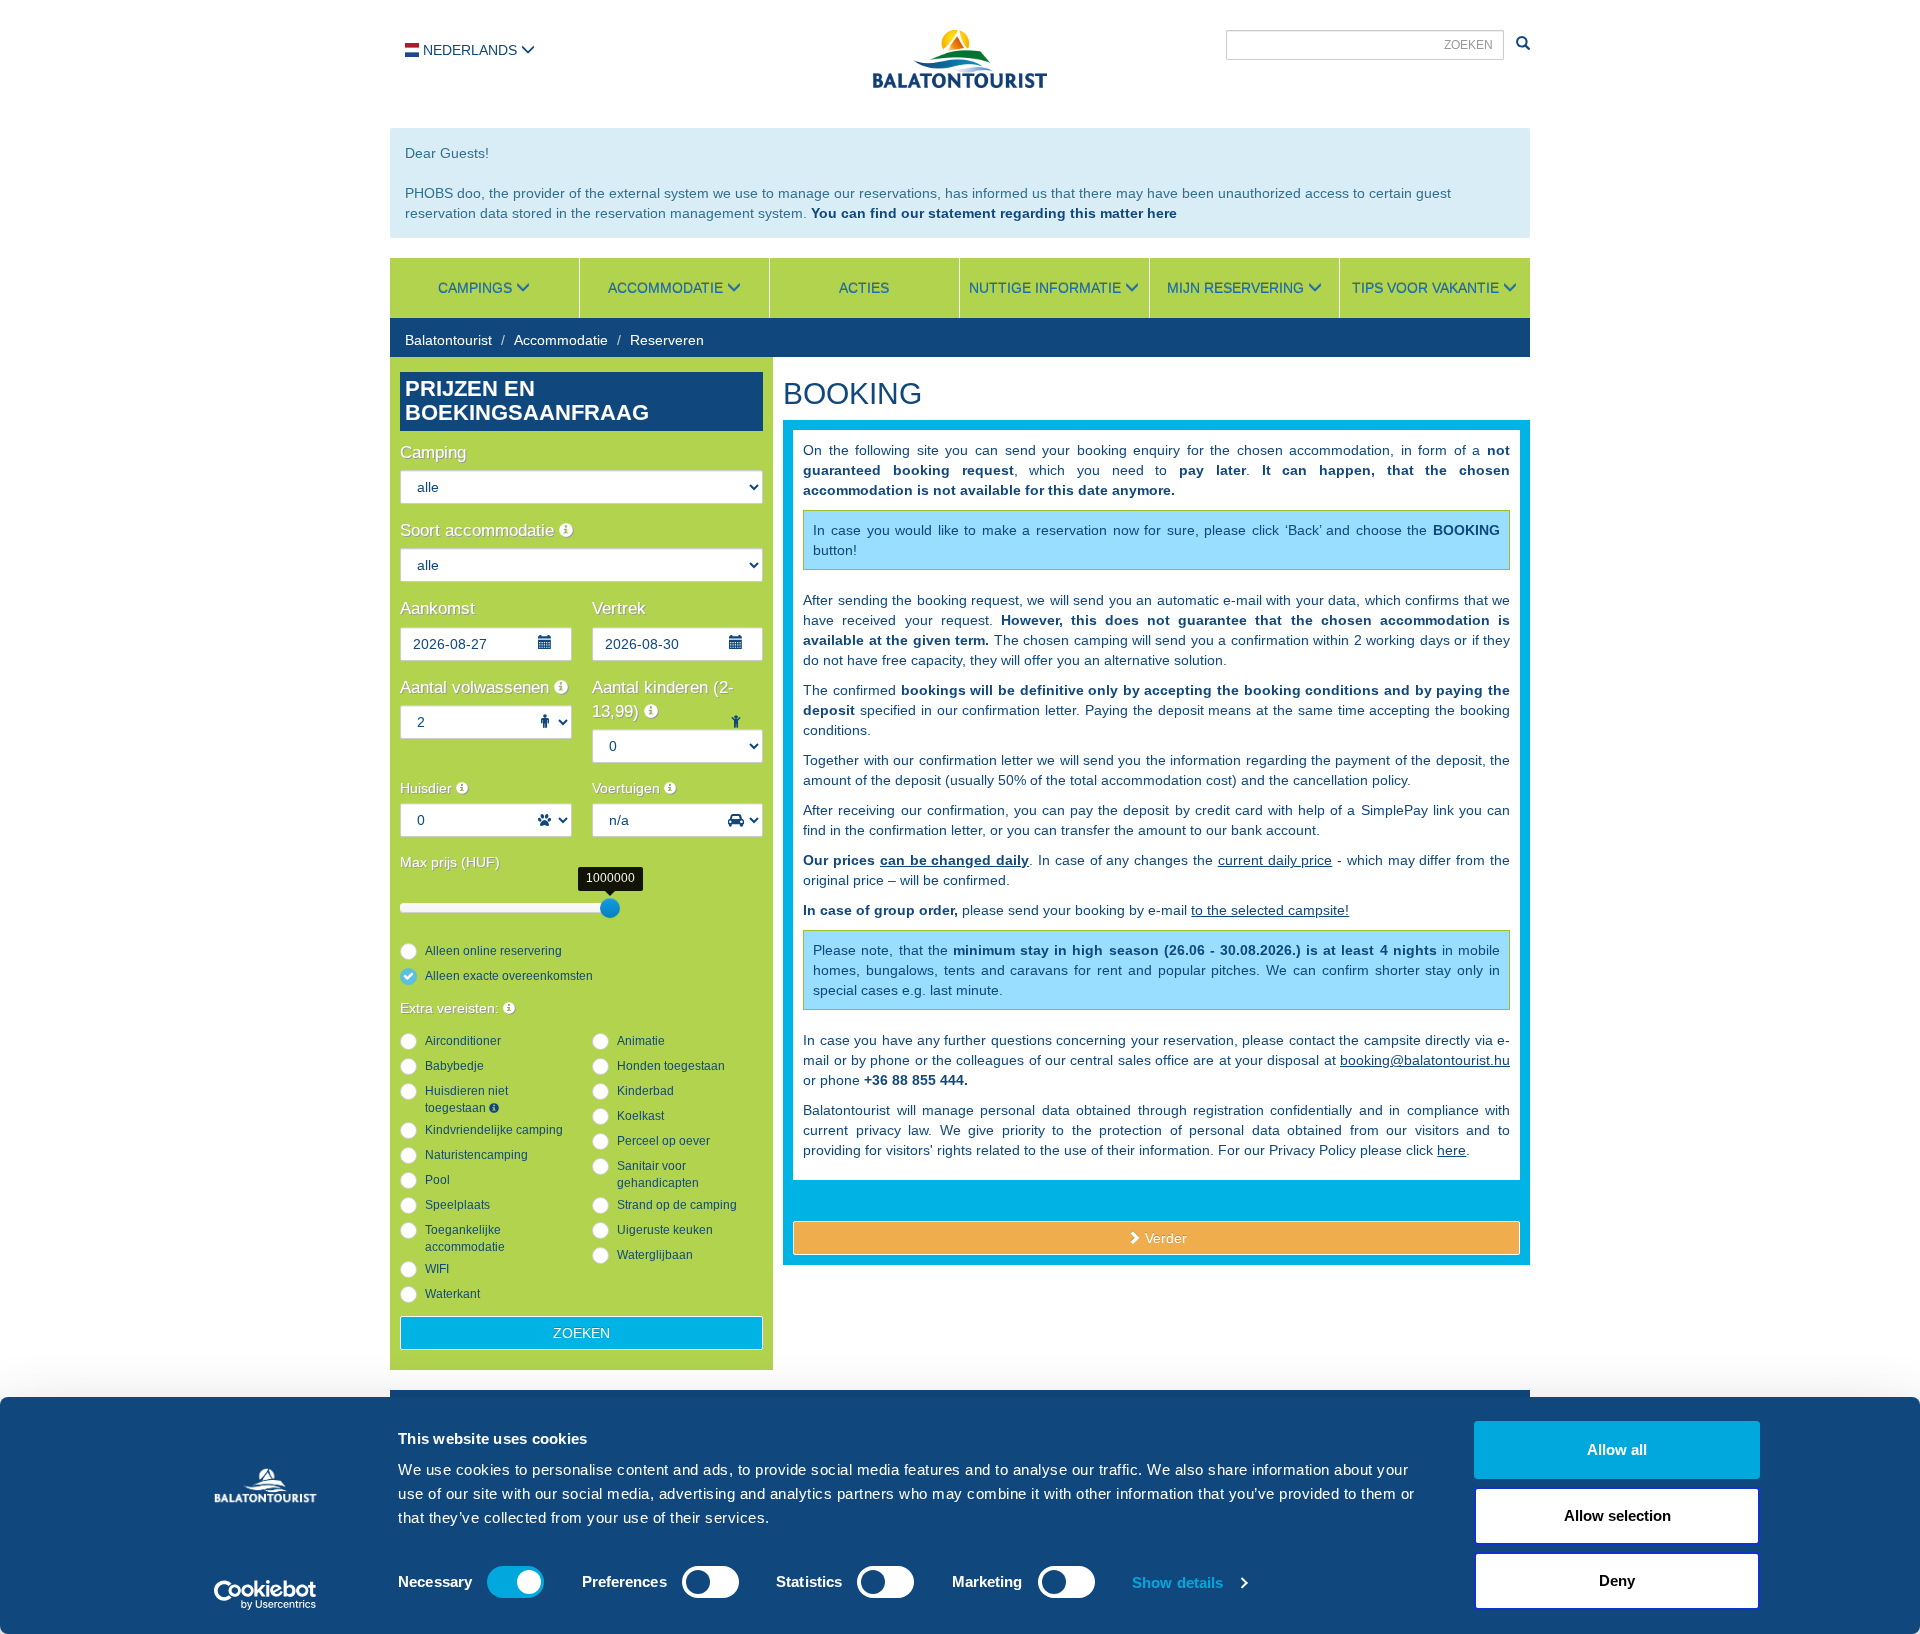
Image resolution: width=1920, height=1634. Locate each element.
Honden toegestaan (671, 1066)
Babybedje (454, 1066)
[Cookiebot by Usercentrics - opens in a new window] (265, 1595)
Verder (1164, 1238)
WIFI (437, 1269)
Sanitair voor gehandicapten (658, 1174)
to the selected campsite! (1270, 910)
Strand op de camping (677, 1205)
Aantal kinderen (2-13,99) (663, 699)
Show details (1177, 1582)
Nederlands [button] (470, 50)
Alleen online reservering (493, 951)
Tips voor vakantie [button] (1427, 288)
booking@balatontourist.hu (1425, 1060)
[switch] (710, 1582)
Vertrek (619, 608)
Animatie (641, 1041)
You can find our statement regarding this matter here (994, 213)
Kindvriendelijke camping (494, 1130)
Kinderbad (645, 1091)
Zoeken (581, 1333)
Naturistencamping (476, 1155)
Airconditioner (463, 1041)
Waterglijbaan (655, 1255)
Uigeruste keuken (665, 1230)
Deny (1617, 1580)
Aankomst (437, 608)
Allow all (1617, 1449)
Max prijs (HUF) (450, 862)
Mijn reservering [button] (1237, 288)
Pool (437, 1180)
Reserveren (667, 340)
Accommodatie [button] (667, 288)
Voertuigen (628, 788)
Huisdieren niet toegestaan (466, 1099)
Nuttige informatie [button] (1047, 288)
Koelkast (640, 1116)
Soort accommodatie (479, 530)
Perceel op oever (663, 1141)
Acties (864, 288)
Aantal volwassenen (477, 687)
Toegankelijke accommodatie (465, 1238)
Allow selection (1617, 1515)
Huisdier (428, 788)
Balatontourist (448, 340)
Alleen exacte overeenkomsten (509, 976)
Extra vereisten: (451, 1008)
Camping (433, 452)
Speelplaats (457, 1205)
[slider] (610, 908)
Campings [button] (477, 288)
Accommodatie (561, 340)
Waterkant (452, 1294)
